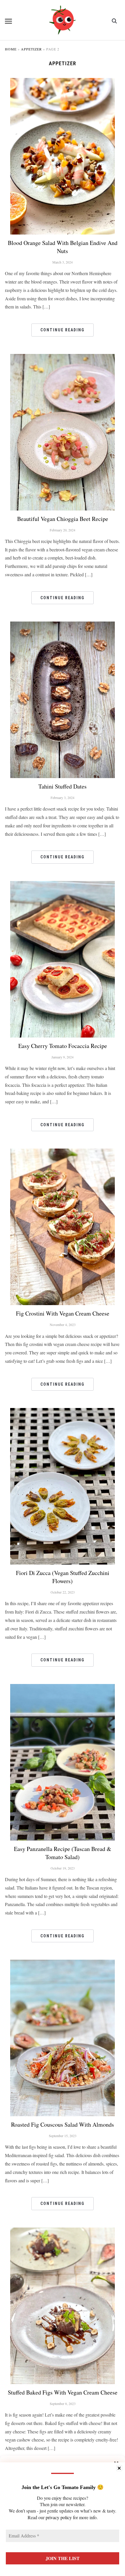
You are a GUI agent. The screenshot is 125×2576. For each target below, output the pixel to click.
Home (11, 49)
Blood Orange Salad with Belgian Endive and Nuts (63, 247)
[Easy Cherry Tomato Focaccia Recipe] (63, 885)
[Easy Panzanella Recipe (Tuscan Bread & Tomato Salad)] (63, 1688)
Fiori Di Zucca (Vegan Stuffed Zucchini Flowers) (63, 1577)
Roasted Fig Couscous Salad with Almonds (63, 2124)
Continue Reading (63, 330)
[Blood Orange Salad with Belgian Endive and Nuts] (63, 82)
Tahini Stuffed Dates (63, 786)
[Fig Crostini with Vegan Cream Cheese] (63, 1152)
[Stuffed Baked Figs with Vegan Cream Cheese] (63, 2231)
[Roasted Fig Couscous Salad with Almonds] (63, 1963)
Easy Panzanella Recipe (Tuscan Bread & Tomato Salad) (63, 1853)
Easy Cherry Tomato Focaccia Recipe (63, 1046)
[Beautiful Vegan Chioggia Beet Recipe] (63, 358)
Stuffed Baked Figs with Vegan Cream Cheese (63, 2392)
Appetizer (31, 49)
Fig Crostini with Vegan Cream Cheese (63, 1313)
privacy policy (59, 2517)
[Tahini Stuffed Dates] (63, 625)
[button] (8, 21)
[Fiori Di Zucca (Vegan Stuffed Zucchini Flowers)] (63, 1412)
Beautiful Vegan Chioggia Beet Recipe (63, 519)
